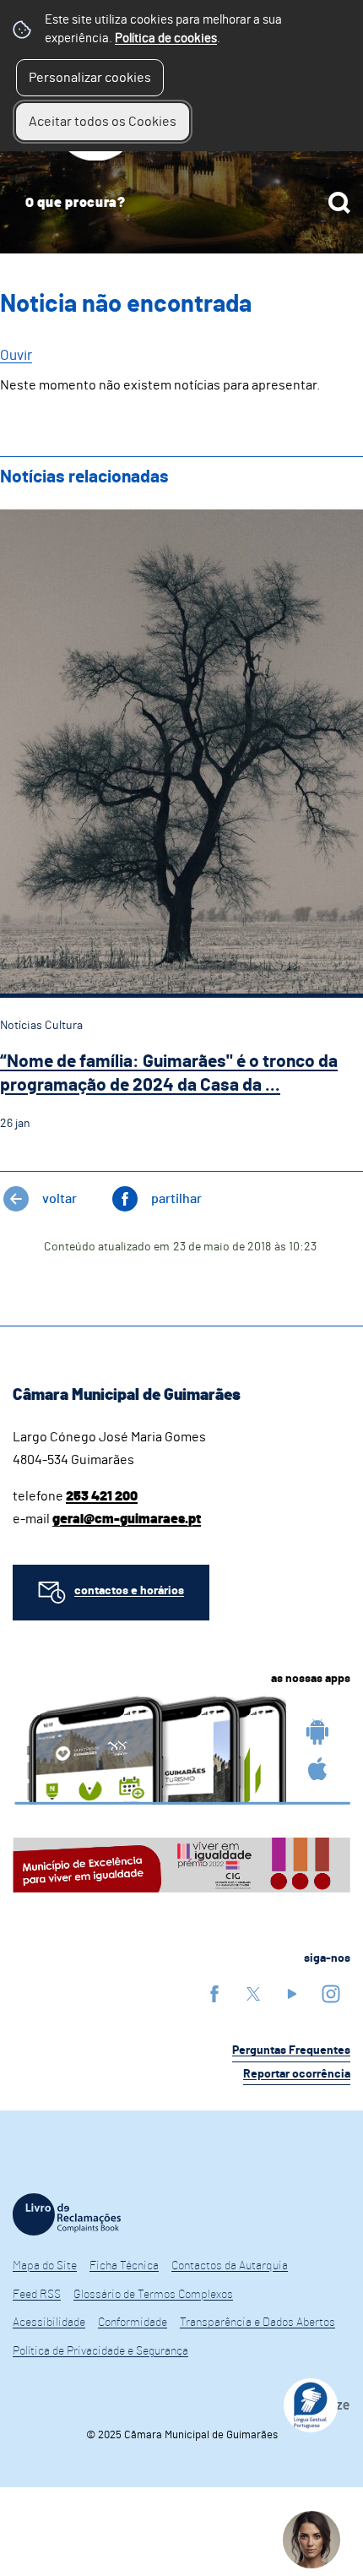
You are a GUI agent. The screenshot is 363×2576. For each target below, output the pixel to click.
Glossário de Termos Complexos (153, 2295)
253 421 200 (102, 1496)
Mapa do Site (45, 2266)
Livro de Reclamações (67, 2214)
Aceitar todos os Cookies (103, 122)
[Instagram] (331, 1993)
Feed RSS (37, 2295)
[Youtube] (292, 1993)
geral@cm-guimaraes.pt (127, 1519)
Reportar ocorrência (297, 2074)
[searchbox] (181, 203)
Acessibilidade (49, 2323)
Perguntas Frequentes (291, 2050)
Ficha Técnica (124, 2266)
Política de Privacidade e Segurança (100, 2351)
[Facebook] (214, 1993)
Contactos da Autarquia (230, 2266)
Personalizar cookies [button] (90, 78)
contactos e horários (129, 1591)
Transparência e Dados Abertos (257, 2323)
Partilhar (176, 1199)
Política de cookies (166, 38)
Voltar (60, 1199)
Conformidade (133, 2323)
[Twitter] (253, 1993)
